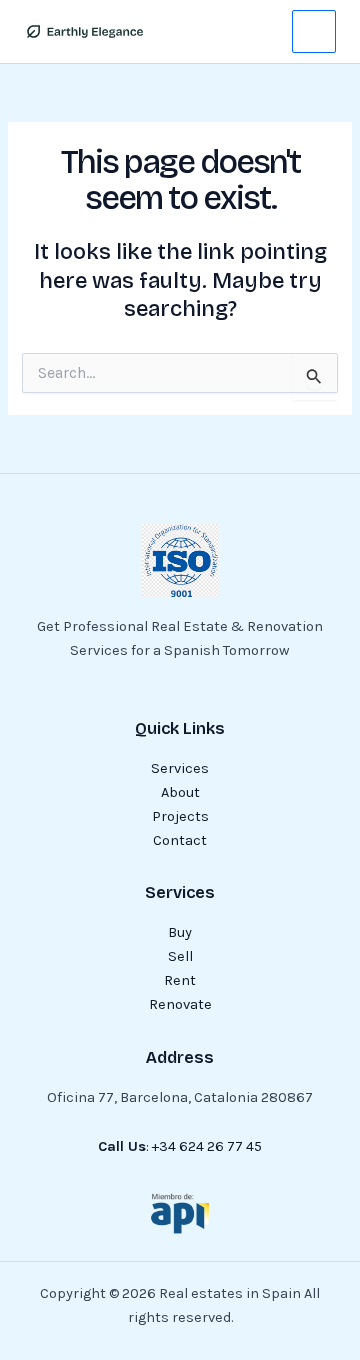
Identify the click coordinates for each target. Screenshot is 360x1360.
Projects (180, 816)
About (180, 792)
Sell (180, 956)
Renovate (180, 1004)
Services (180, 768)
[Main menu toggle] (314, 32)
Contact (180, 840)
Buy (180, 932)
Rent (180, 980)
